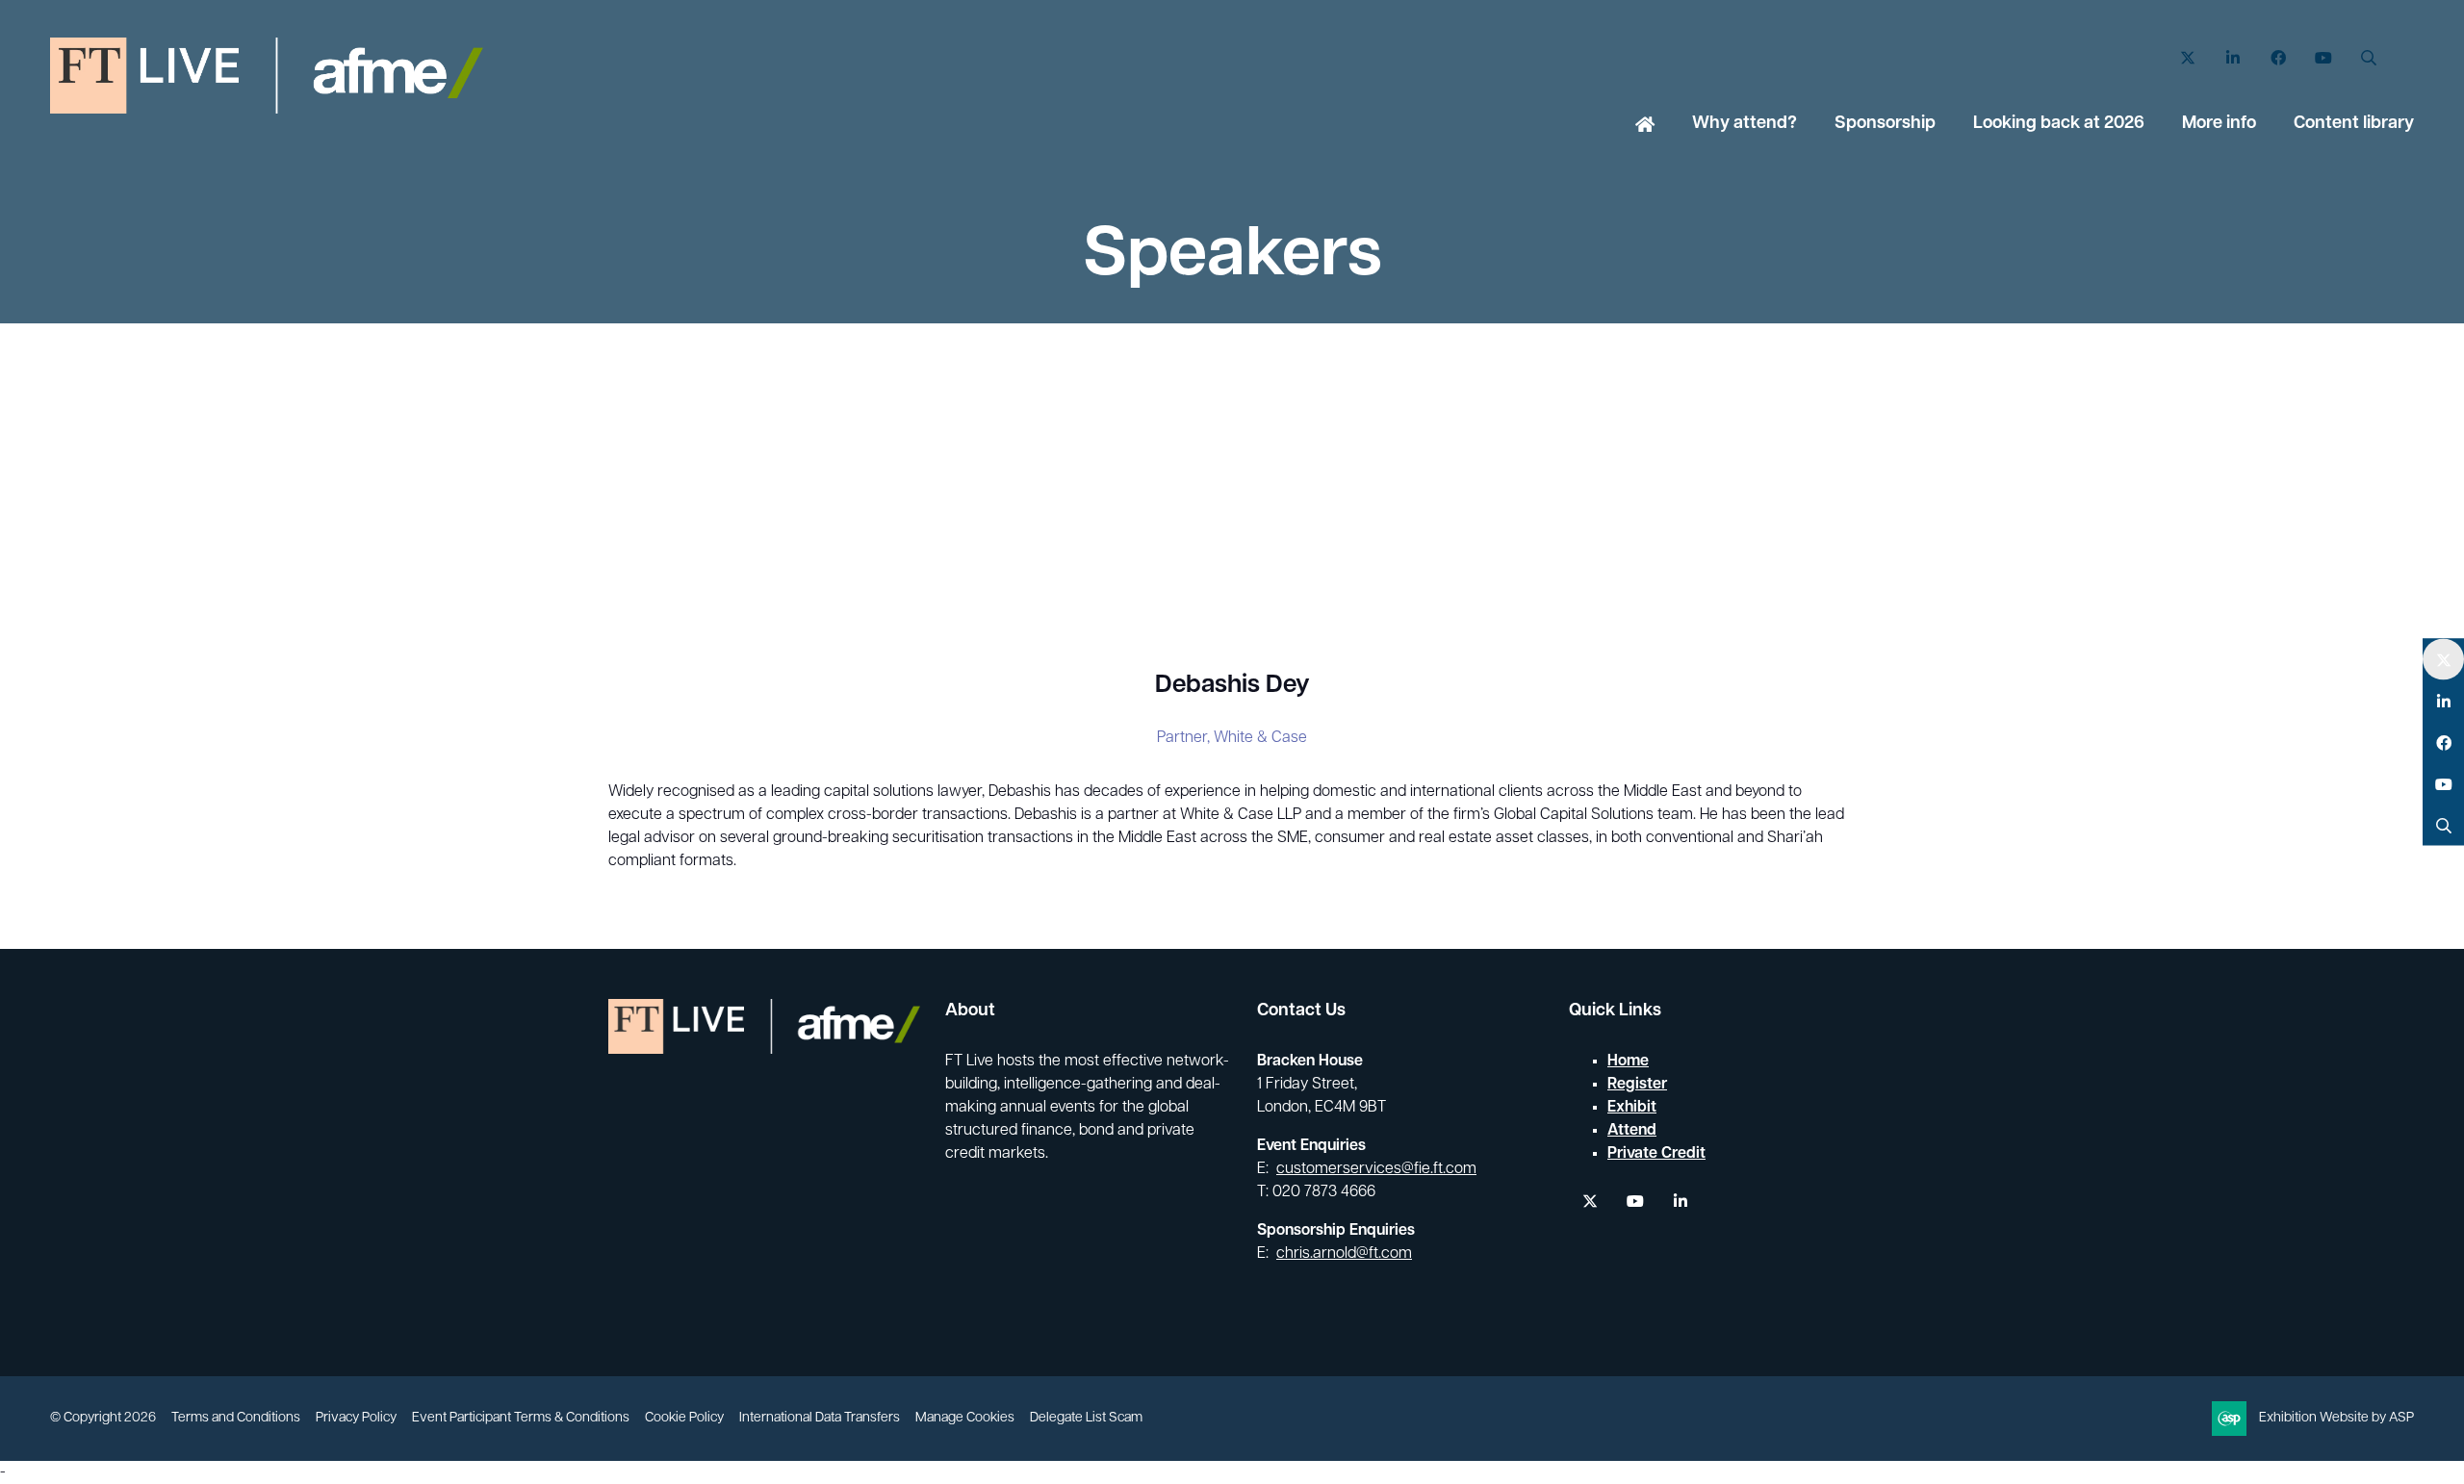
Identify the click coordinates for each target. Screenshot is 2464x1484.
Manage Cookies (965, 1418)
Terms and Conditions (236, 1418)
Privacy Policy (356, 1418)
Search (2368, 58)
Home (1645, 126)
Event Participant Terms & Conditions (521, 1418)
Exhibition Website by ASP (2336, 1418)
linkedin (1680, 1202)
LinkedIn (2233, 58)
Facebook (2278, 58)
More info (2219, 124)
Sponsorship (1885, 124)
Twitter (2187, 58)
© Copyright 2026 (103, 1418)
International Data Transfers (820, 1418)
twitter (1590, 1202)
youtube (1635, 1202)
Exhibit (1632, 1108)
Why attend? (1745, 124)
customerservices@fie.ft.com (1376, 1169)
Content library (2354, 124)
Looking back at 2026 (2059, 124)
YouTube (2323, 58)
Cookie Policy (684, 1418)
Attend (1632, 1131)
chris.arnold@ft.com (1344, 1254)
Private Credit (1656, 1154)
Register (1637, 1085)
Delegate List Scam (1086, 1418)
